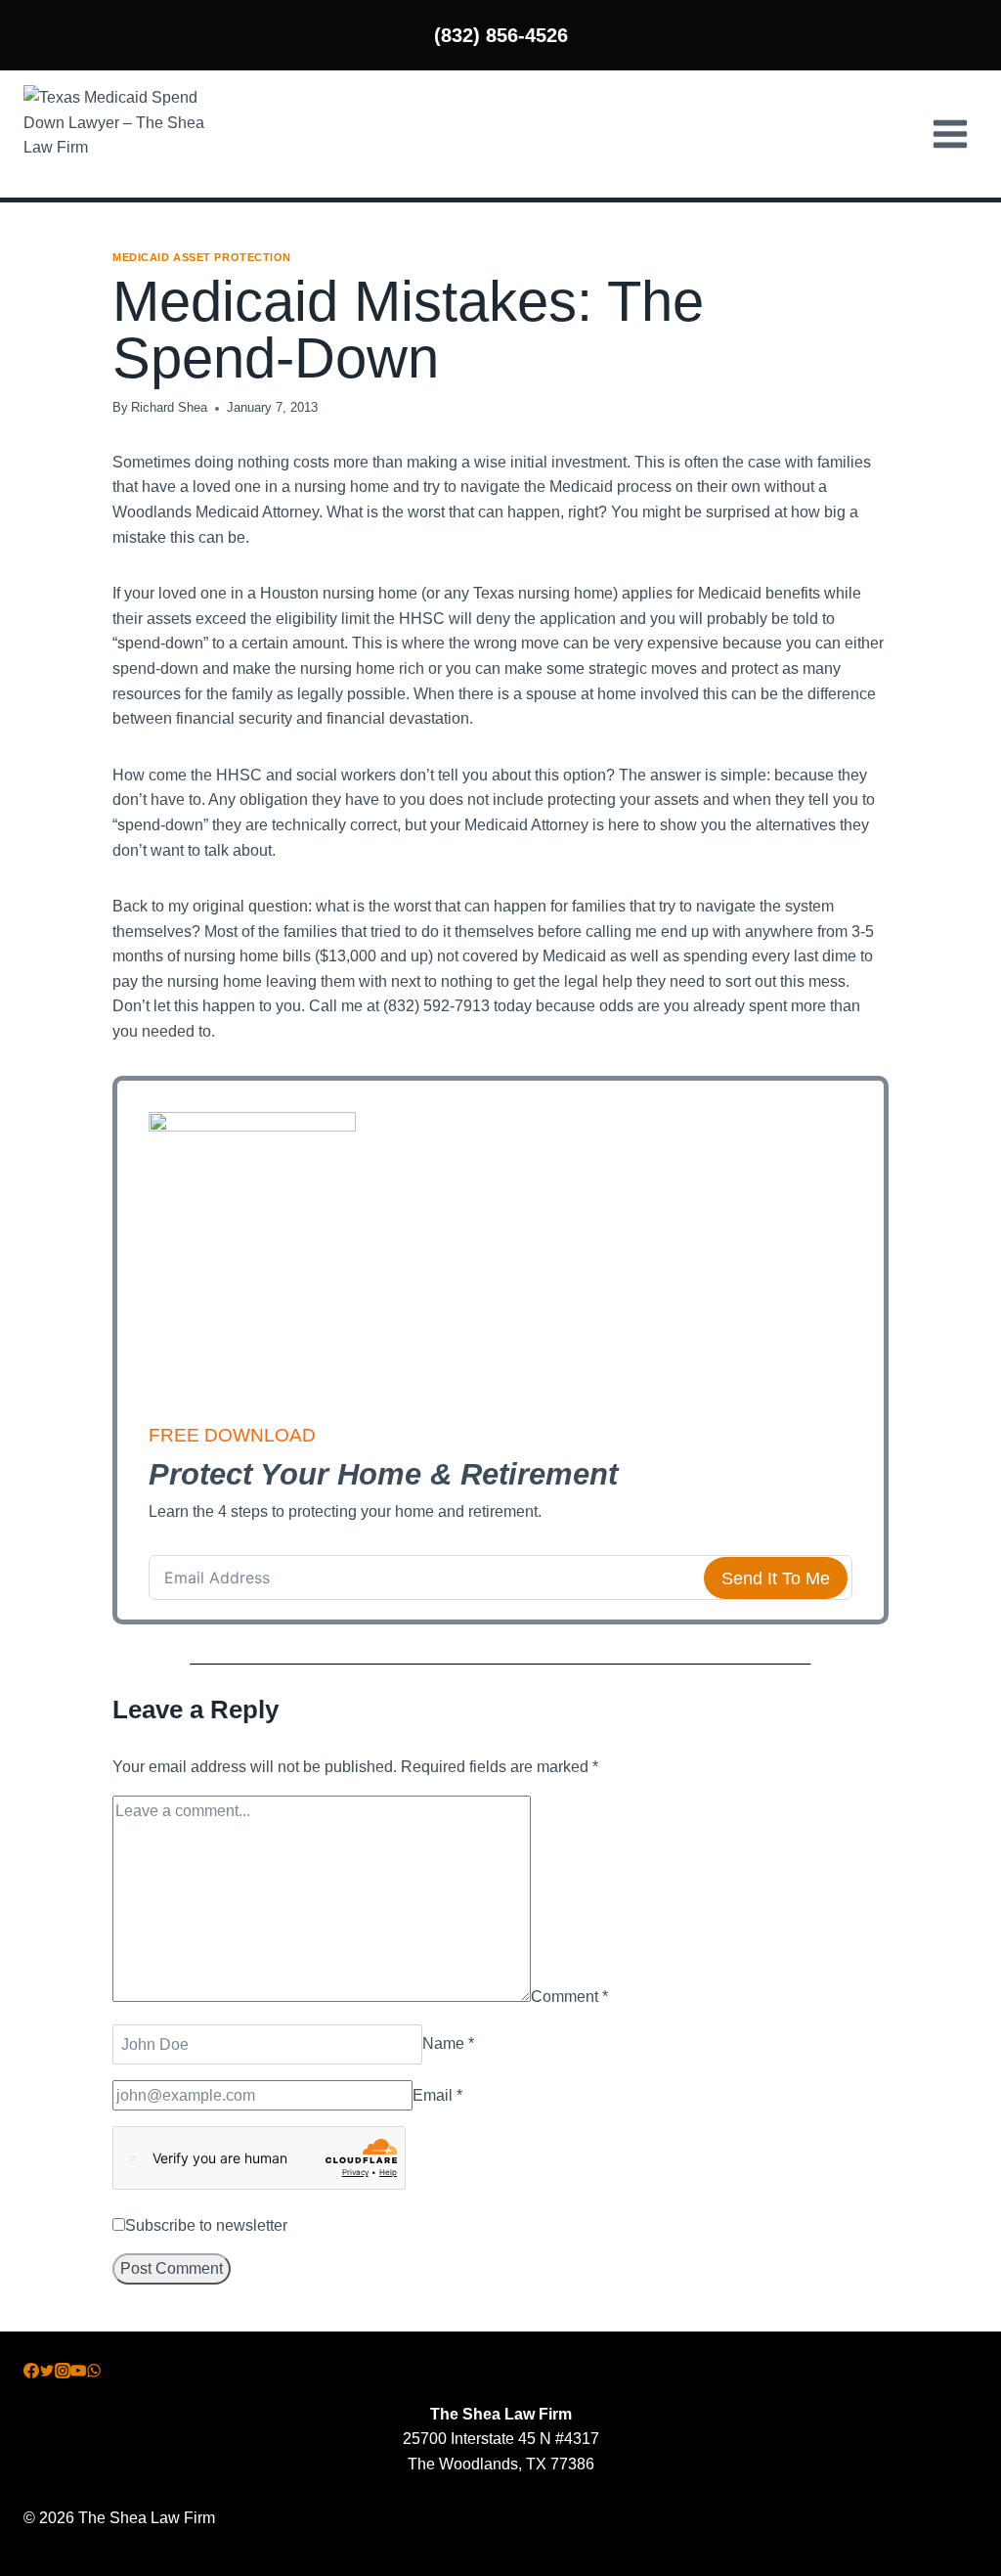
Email (437, 2095)
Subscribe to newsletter (206, 2225)
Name (448, 2044)
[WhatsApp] (94, 2373)
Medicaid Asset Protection (202, 257)
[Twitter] (47, 2373)
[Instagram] (63, 2373)
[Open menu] (950, 133)
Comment (569, 1997)
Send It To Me (776, 1578)
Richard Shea (169, 407)
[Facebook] (31, 2373)
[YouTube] (78, 2373)
